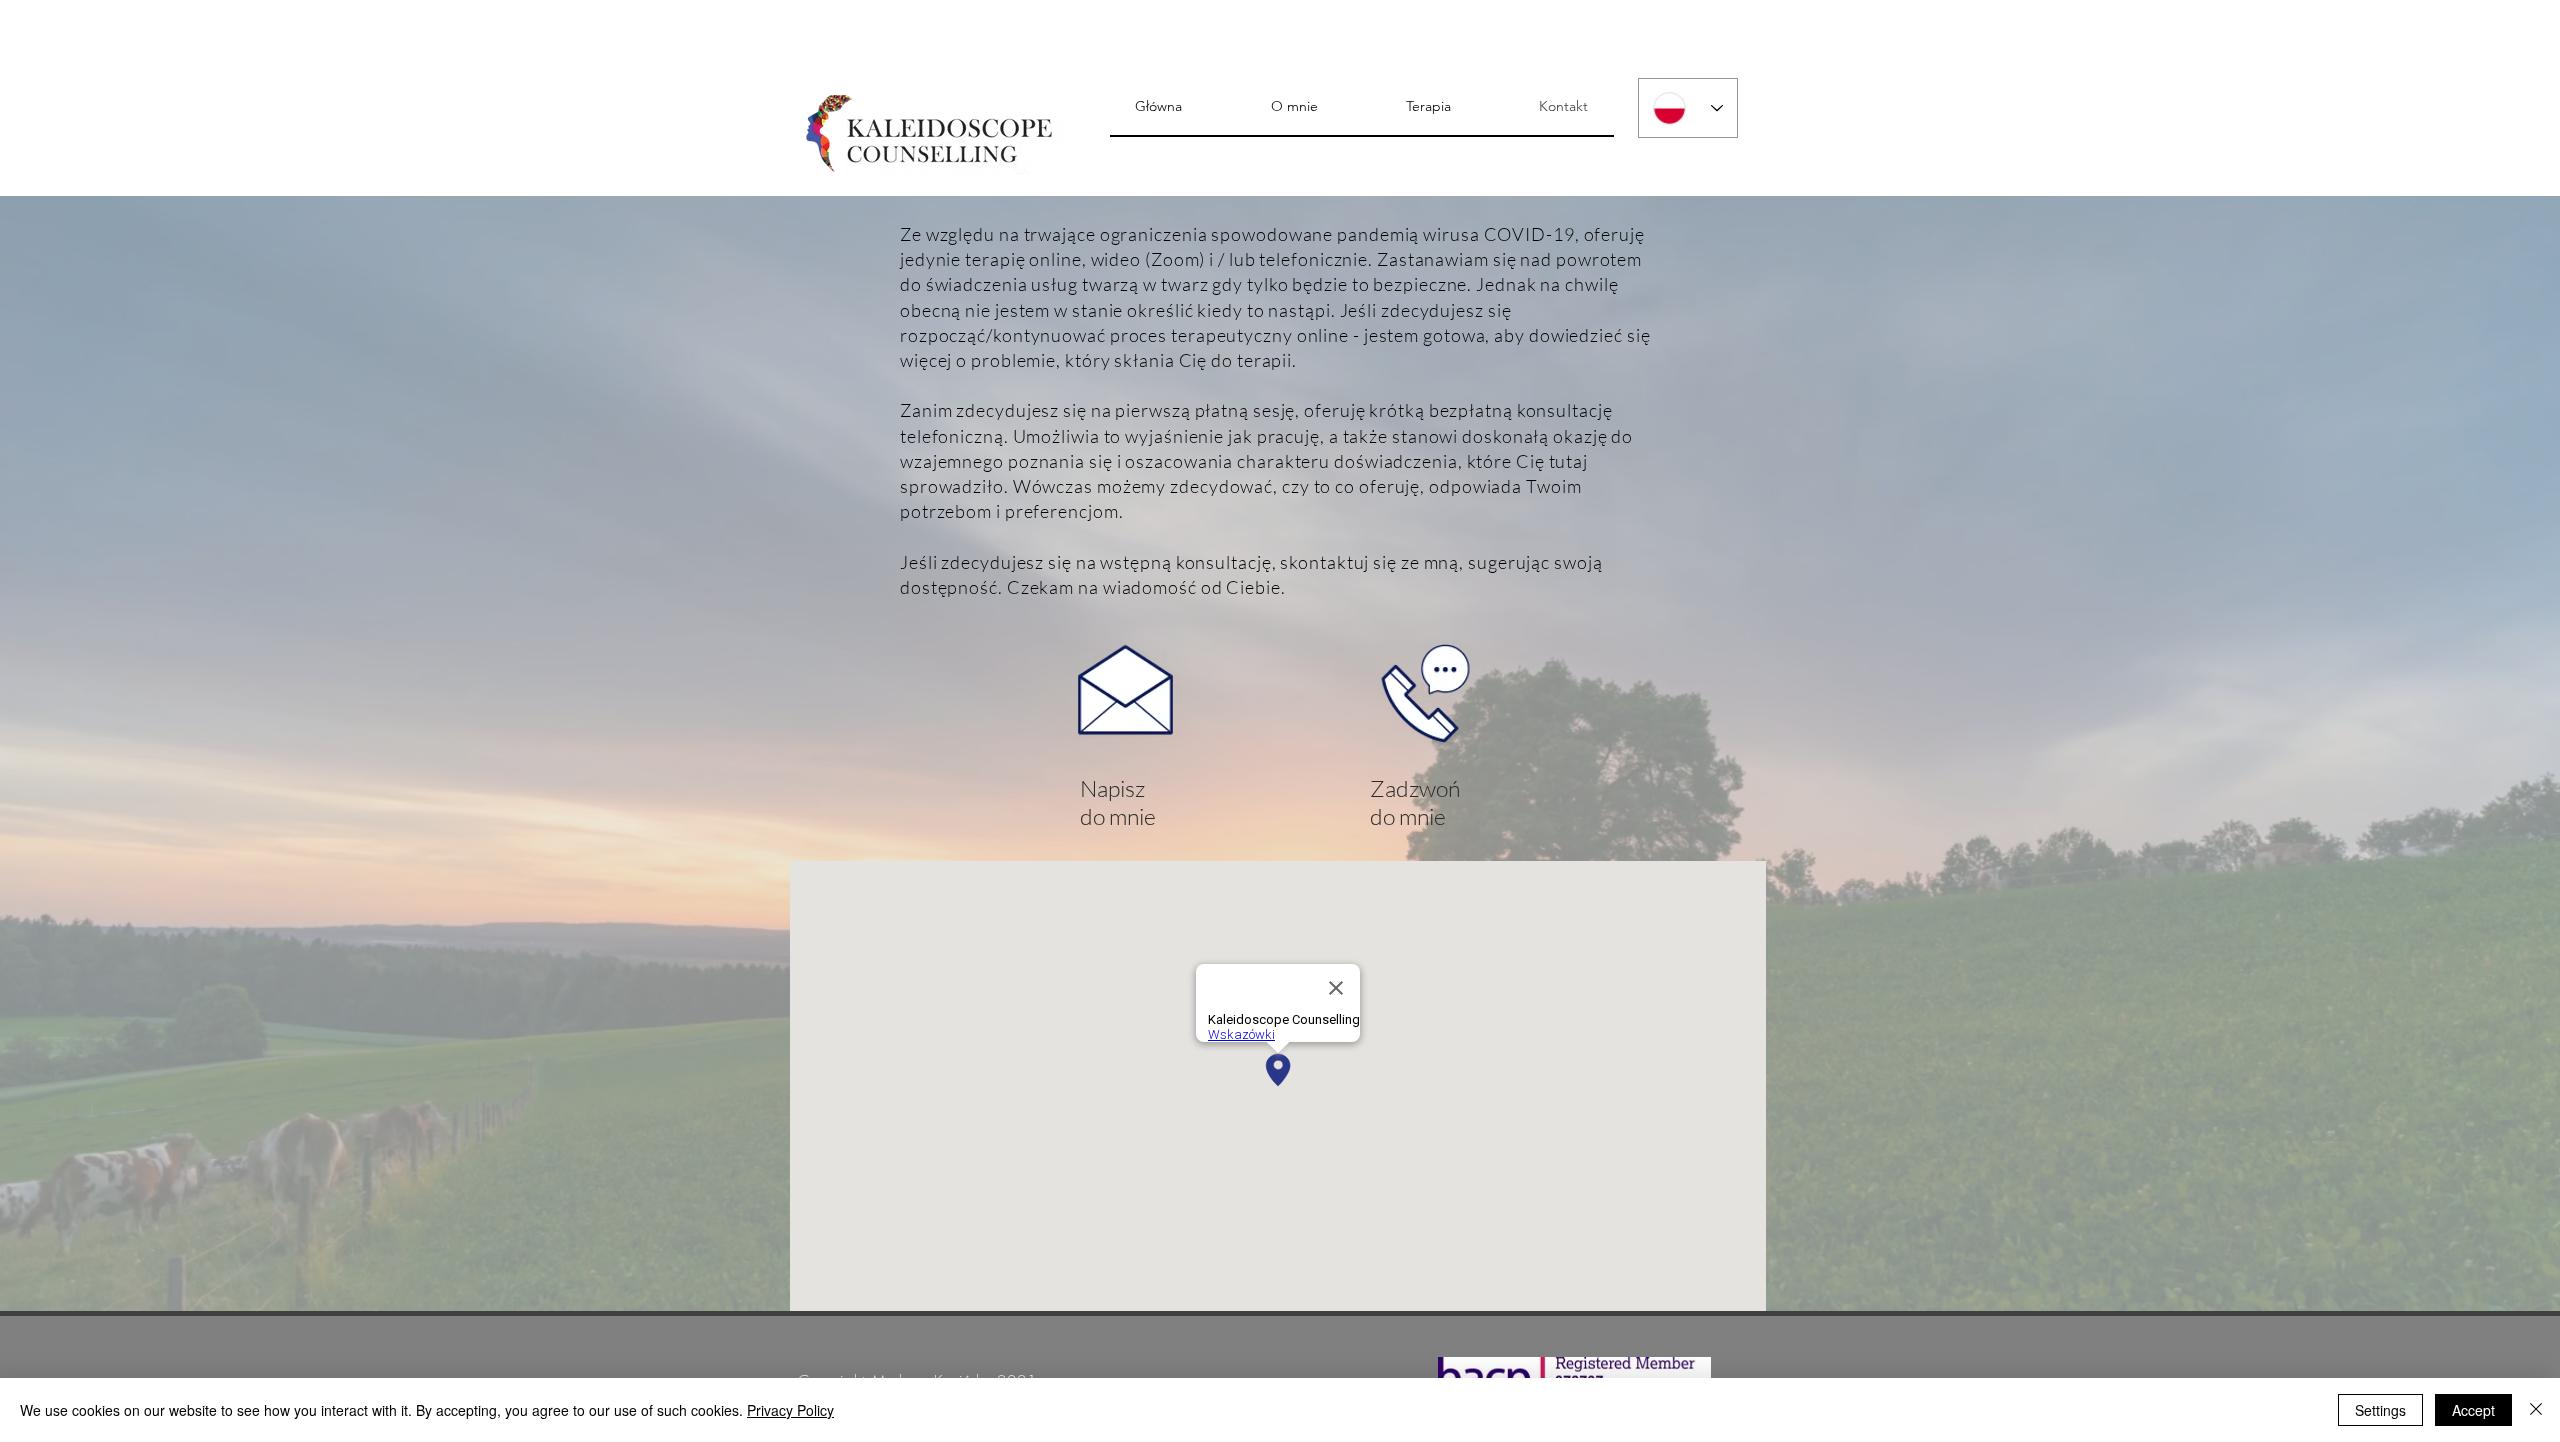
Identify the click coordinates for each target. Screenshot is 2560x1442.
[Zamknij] (2536, 1410)
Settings (2380, 1410)
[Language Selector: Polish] (1688, 108)
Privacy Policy (790, 1410)
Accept (2473, 1410)
